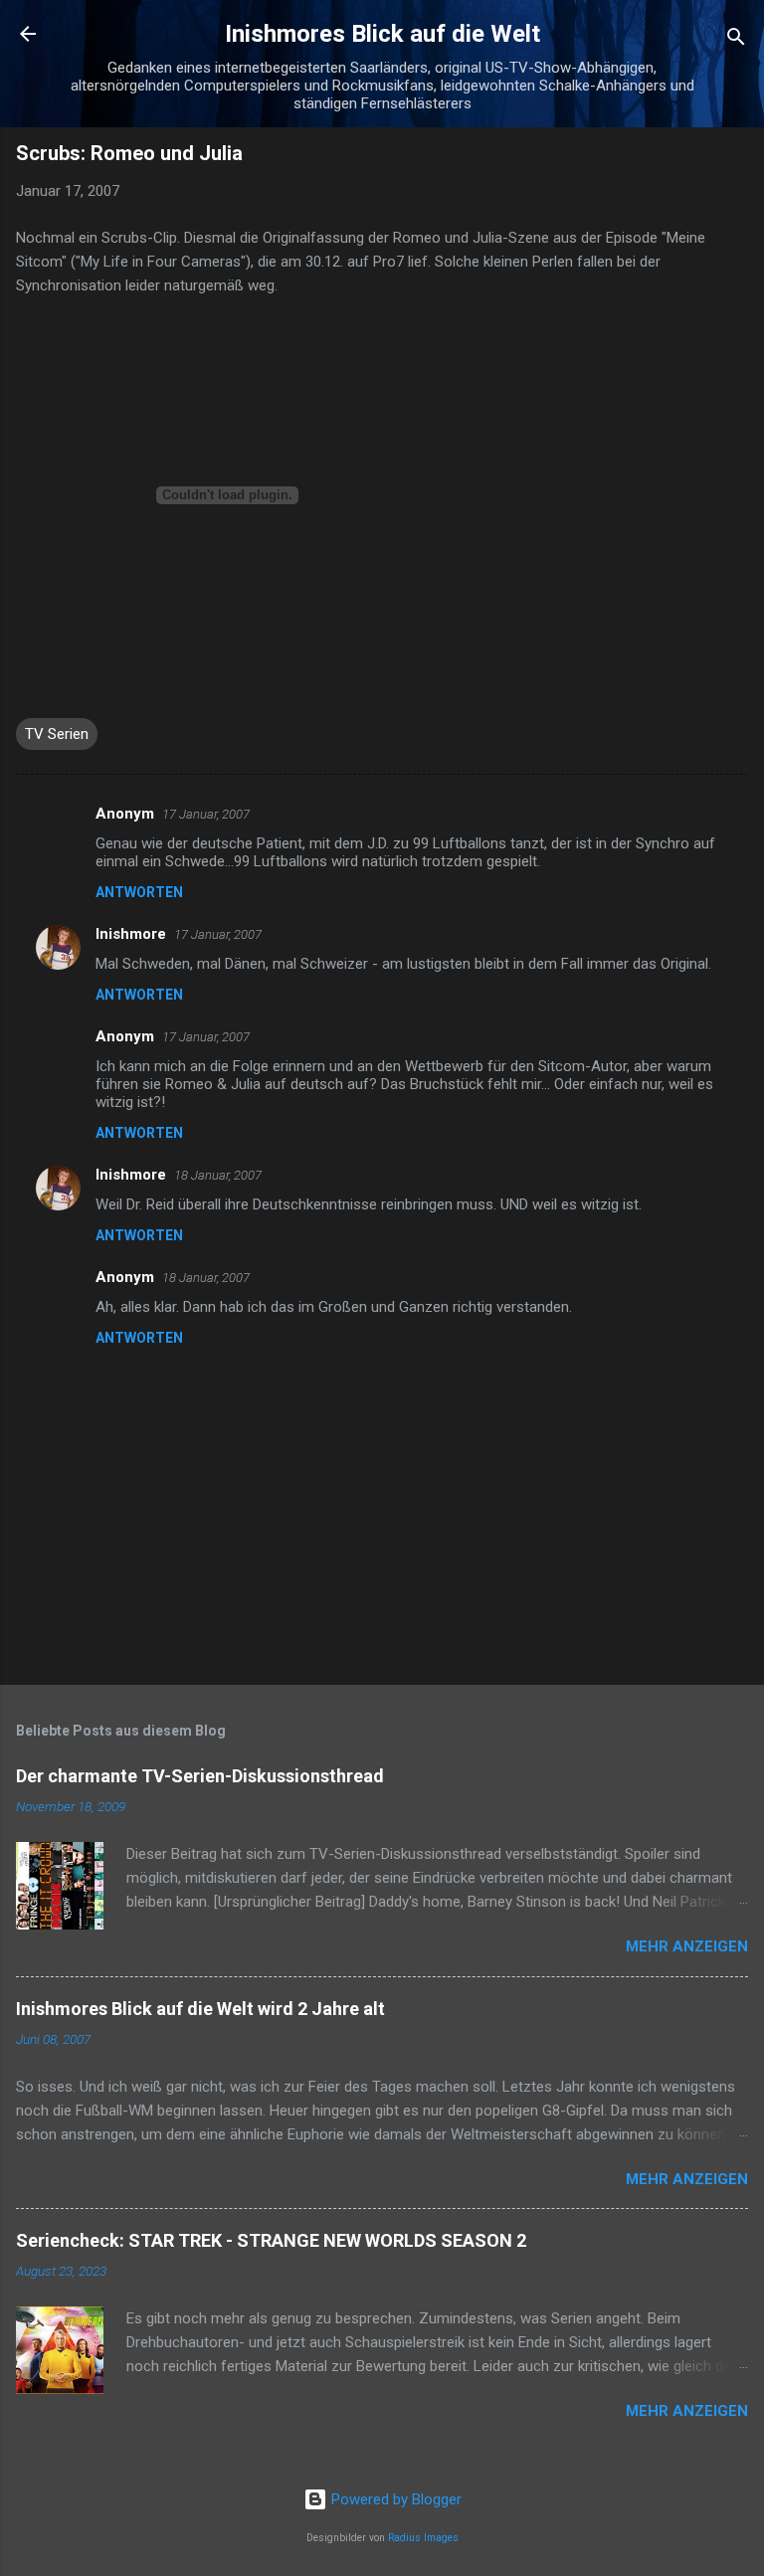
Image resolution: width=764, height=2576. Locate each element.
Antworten (139, 892)
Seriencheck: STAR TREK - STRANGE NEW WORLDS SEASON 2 (271, 2240)
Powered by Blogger (394, 2499)
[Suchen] (736, 40)
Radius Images (423, 2538)
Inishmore (131, 934)
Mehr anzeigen (687, 1946)
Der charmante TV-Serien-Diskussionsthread (200, 1776)
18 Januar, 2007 (218, 1175)
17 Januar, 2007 (206, 814)
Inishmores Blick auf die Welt (382, 34)
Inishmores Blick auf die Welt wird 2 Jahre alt (200, 2009)
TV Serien (57, 734)
